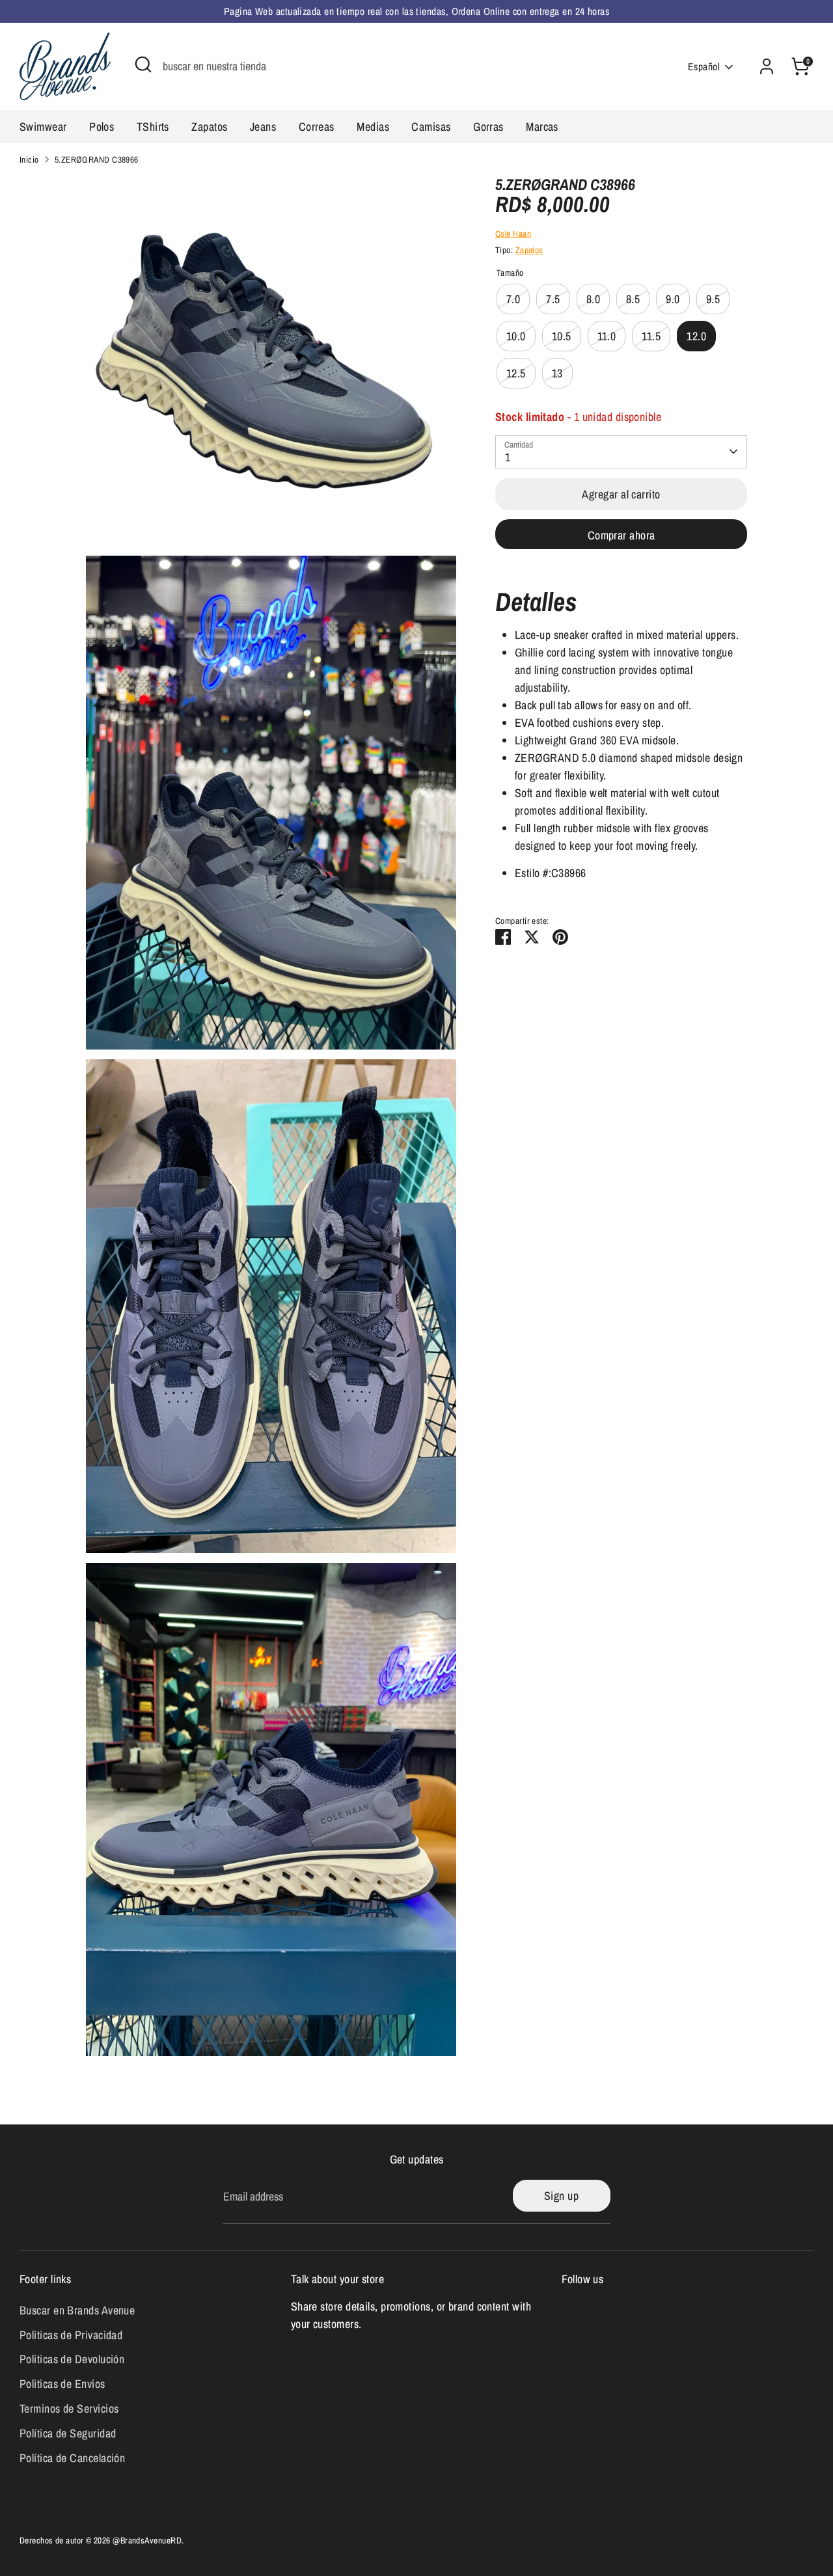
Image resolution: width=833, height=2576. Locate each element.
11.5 (651, 336)
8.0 (593, 299)
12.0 (696, 336)
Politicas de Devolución (72, 2359)
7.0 (513, 299)
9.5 (713, 299)
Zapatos (209, 127)
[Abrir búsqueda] (143, 64)
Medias (373, 127)
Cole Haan (513, 234)
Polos (102, 127)
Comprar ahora (621, 535)
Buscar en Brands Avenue (77, 2310)
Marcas (542, 127)
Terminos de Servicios (69, 2408)
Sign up (561, 2196)
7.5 (553, 299)
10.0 (516, 336)
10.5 (562, 336)
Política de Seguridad (68, 2433)
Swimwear (43, 127)
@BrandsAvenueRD (147, 2540)
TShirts (153, 127)
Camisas (431, 127)
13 (557, 373)
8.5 (633, 299)
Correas (317, 127)
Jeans (263, 127)
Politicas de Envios (62, 2384)
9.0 (673, 299)
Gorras (488, 127)
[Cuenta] (767, 66)
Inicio (29, 159)
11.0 (607, 336)
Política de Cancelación (72, 2458)
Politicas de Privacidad (71, 2335)
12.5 (516, 373)
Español (704, 67)
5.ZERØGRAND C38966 (97, 159)
